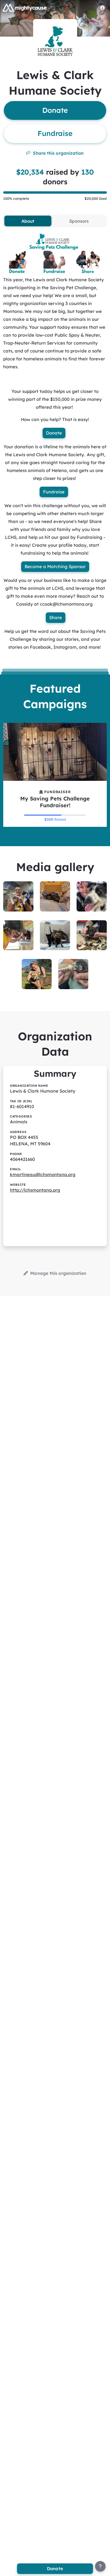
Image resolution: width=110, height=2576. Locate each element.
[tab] (28, 221)
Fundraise (54, 492)
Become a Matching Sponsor (55, 567)
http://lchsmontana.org (35, 1190)
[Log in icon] (103, 8)
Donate (54, 433)
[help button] (100, 2566)
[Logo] (25, 8)
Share (56, 617)
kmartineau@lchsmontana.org (43, 1174)
